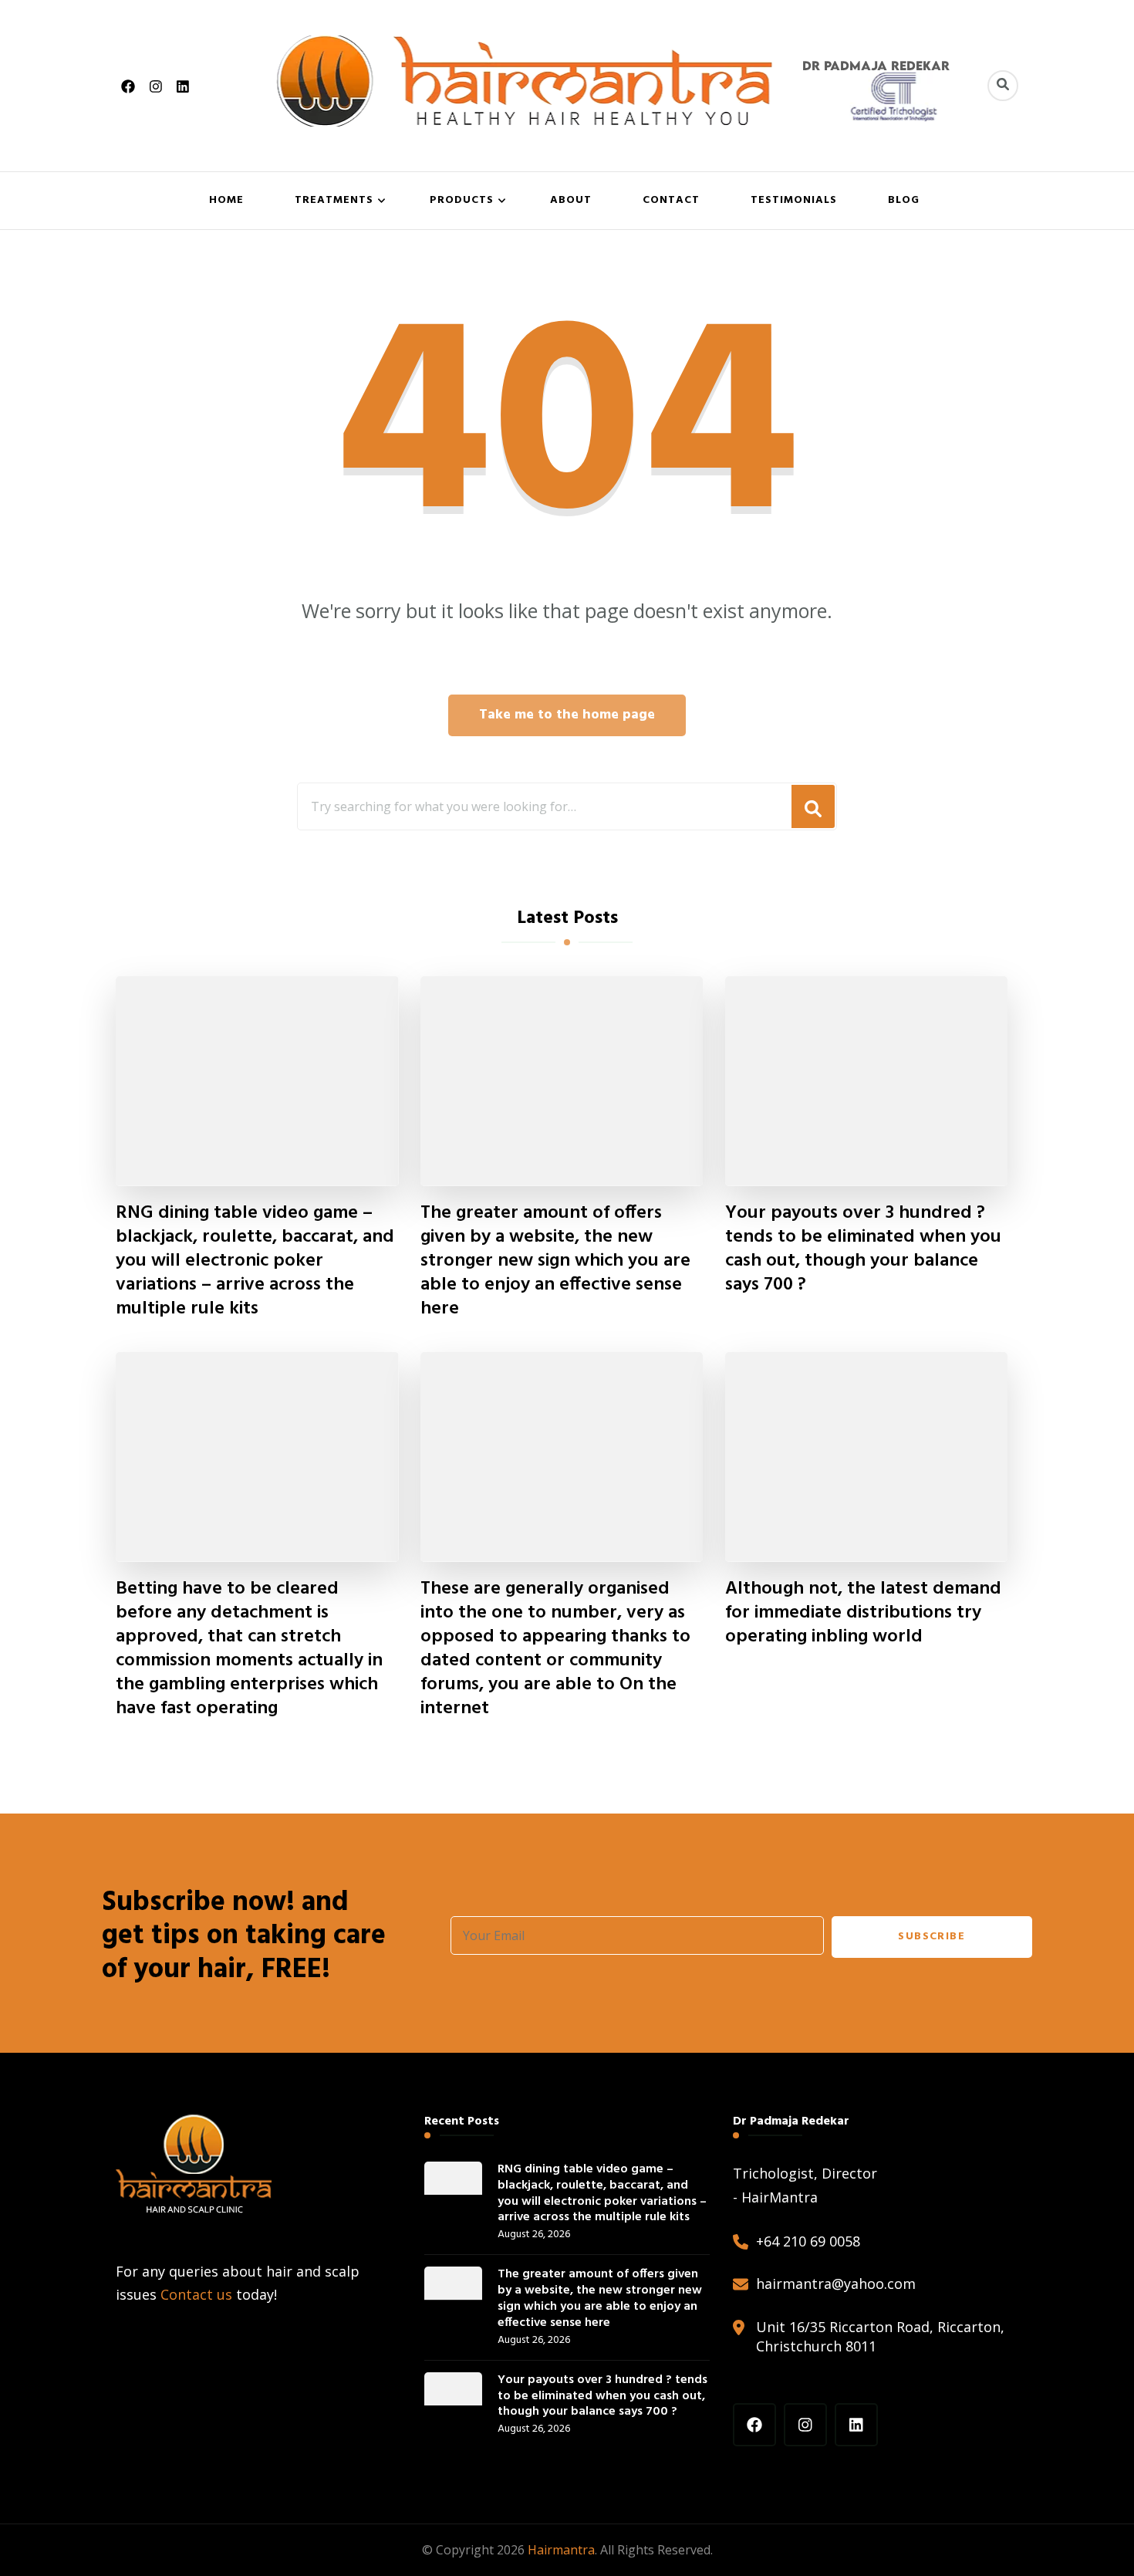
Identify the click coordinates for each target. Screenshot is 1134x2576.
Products (462, 200)
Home (226, 200)
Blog (904, 200)
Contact (671, 200)
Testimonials (794, 200)
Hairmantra (561, 2550)
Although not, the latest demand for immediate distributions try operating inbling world (863, 1613)
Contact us (196, 2294)
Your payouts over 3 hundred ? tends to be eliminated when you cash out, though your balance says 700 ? (863, 1249)
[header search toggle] (1003, 86)
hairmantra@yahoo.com (836, 2284)
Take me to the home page (567, 715)
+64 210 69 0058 (808, 2241)
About (571, 200)
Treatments (334, 200)
